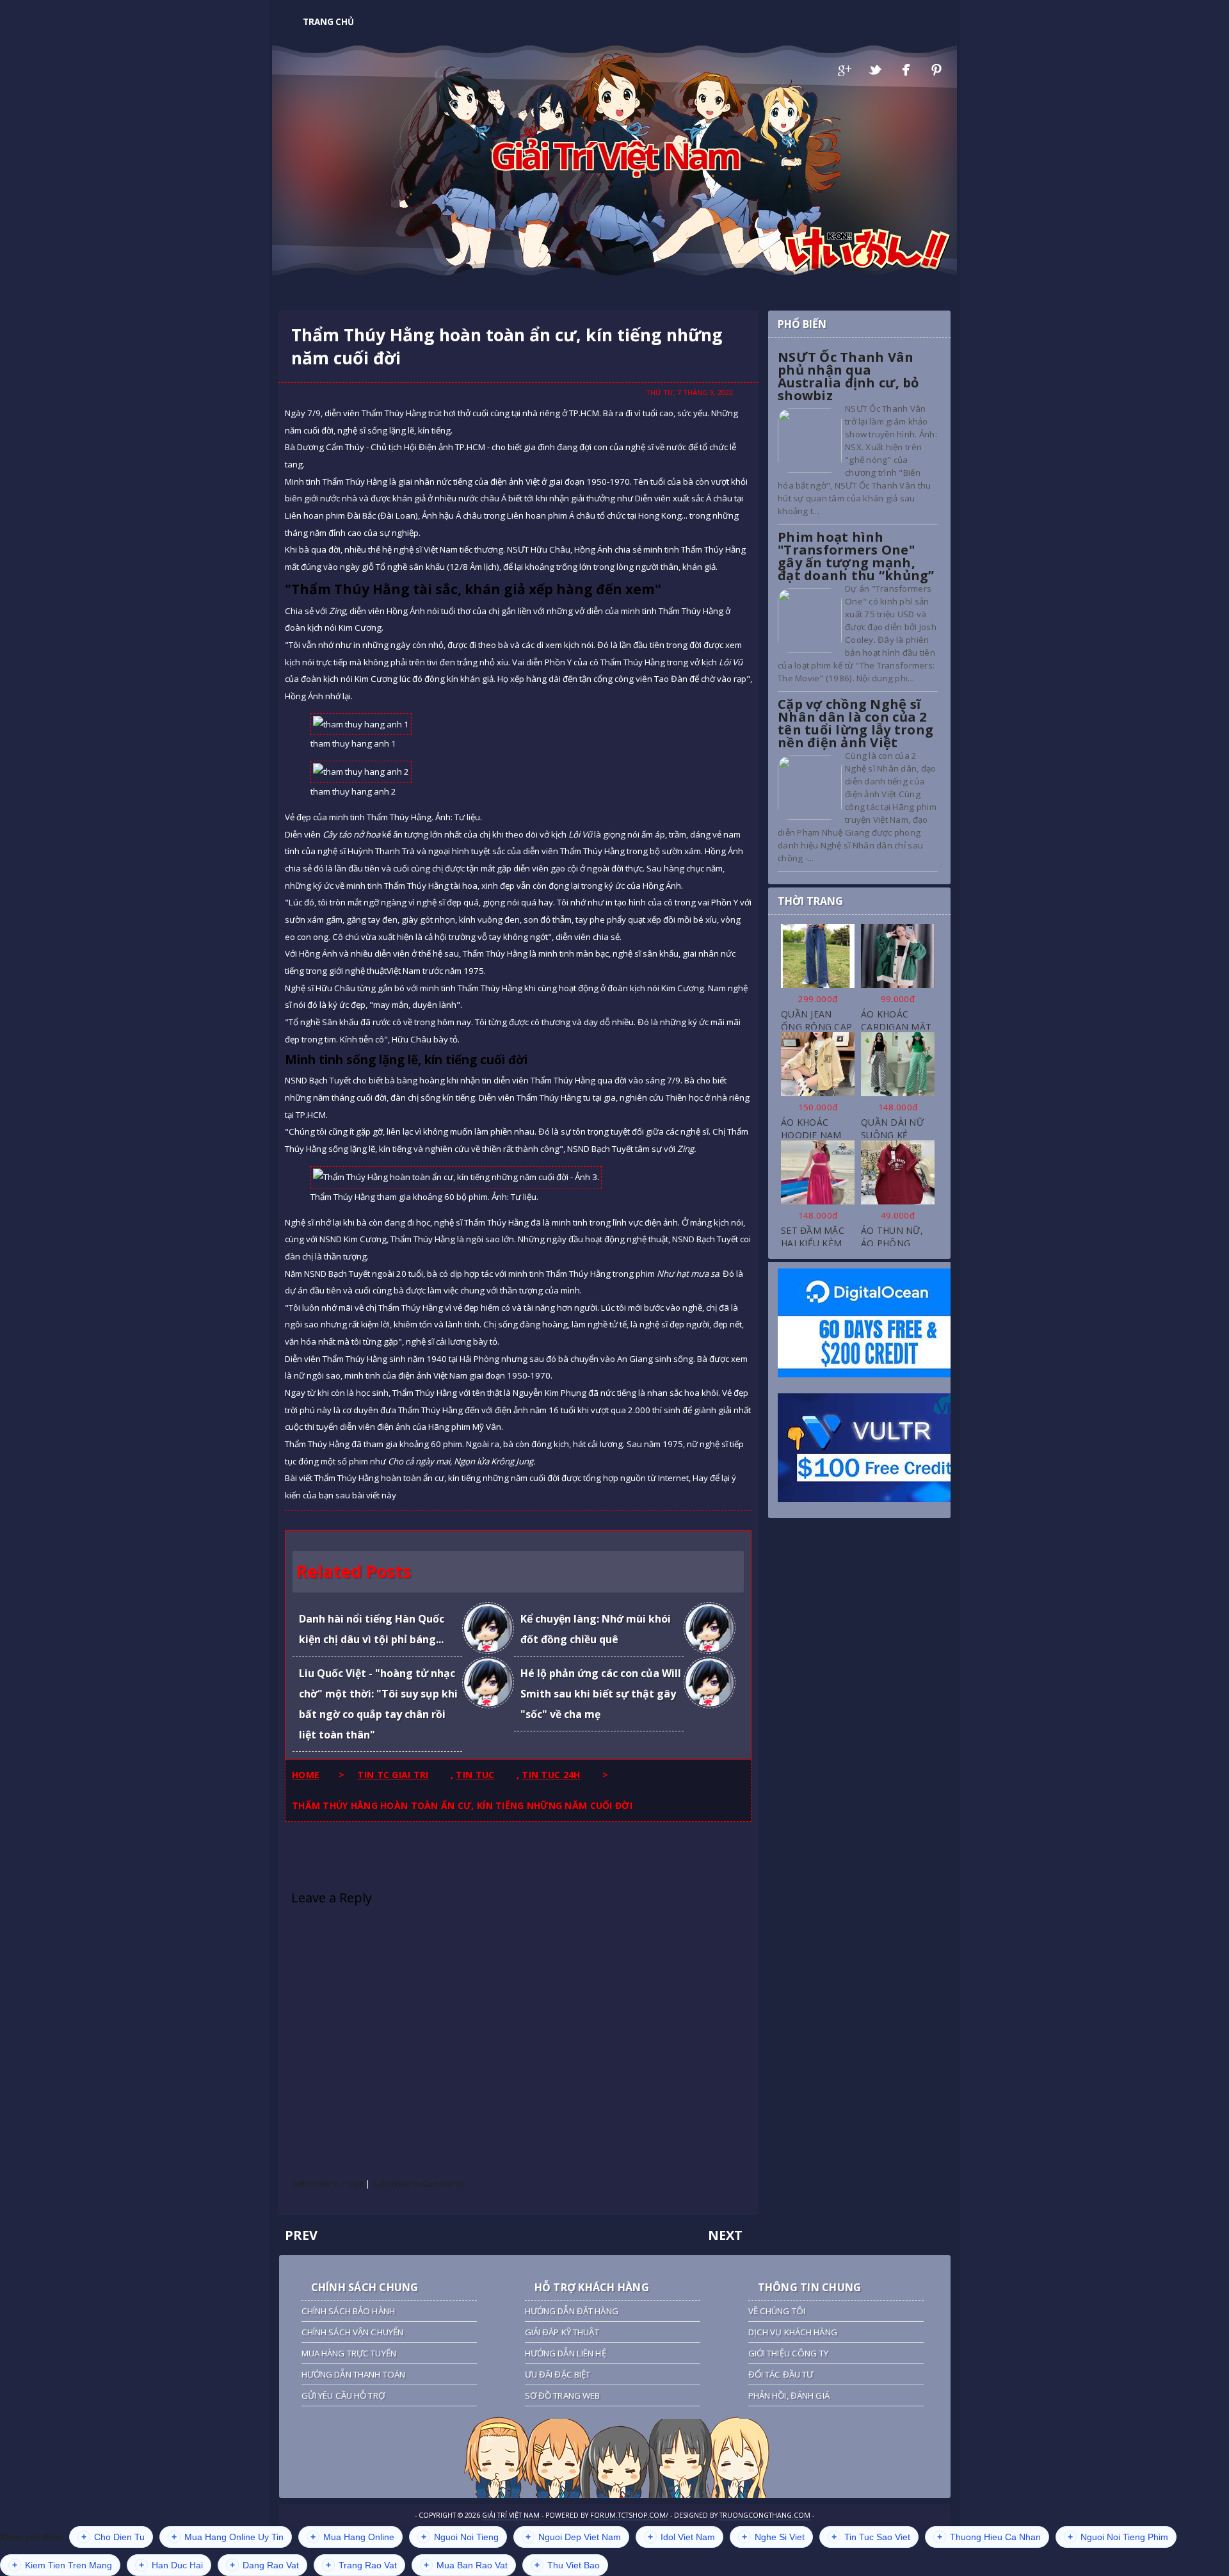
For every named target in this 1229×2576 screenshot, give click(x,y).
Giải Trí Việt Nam (615, 155)
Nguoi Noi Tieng (460, 2537)
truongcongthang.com (765, 2515)
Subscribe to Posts (327, 2183)
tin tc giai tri (393, 1775)
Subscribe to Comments (418, 2183)
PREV (301, 2235)
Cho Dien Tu (113, 2537)
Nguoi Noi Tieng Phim (1118, 2537)
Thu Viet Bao (567, 2565)
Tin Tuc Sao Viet (871, 2537)
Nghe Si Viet (773, 2537)
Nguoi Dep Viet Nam (573, 2537)
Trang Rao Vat (361, 2565)
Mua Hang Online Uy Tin (228, 2537)
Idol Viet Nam (681, 2537)
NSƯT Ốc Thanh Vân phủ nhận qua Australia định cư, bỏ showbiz (848, 376)
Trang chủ (328, 22)
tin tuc (475, 1775)
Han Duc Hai (171, 2565)
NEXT (725, 2235)
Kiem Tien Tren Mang (62, 2565)
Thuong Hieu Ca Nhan (989, 2537)
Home (306, 1775)
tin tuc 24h (551, 1775)
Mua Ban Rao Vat (466, 2565)
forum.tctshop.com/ (629, 2515)
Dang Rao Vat (264, 2565)
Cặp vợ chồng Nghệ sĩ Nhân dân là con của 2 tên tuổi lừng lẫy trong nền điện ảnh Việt (855, 723)
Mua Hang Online (352, 2537)
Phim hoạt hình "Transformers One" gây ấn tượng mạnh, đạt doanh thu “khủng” (856, 556)
